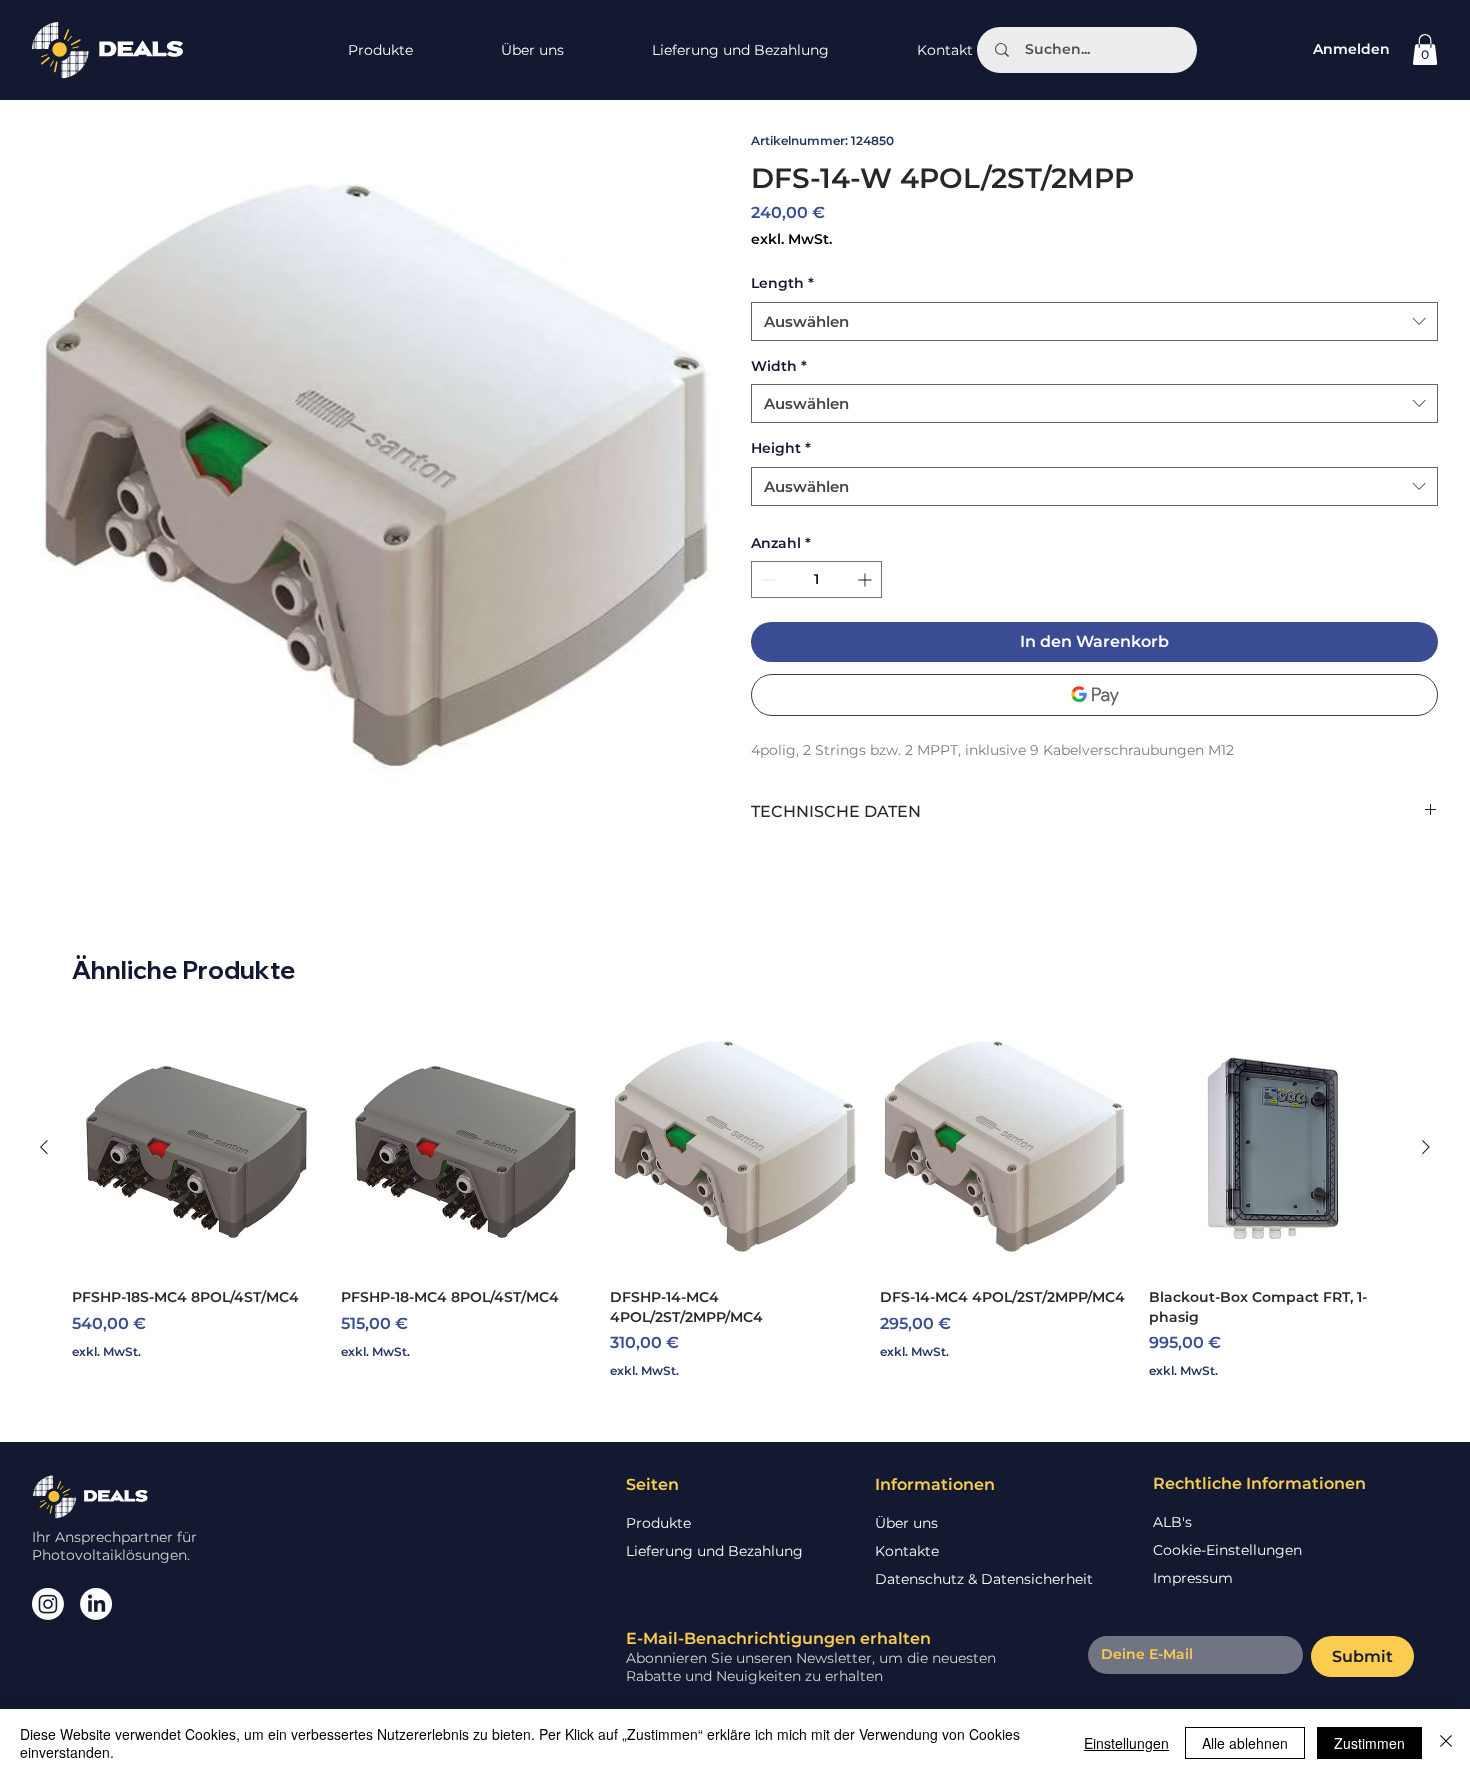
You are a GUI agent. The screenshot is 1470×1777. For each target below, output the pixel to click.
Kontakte (907, 1551)
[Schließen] (1446, 1743)
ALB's (1172, 1522)
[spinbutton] (816, 579)
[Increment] (866, 579)
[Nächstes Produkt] (1426, 1147)
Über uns (906, 1523)
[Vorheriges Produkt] (44, 1147)
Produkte (658, 1523)
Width (779, 366)
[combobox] (1094, 321)
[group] (735, 1201)
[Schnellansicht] (196, 1147)
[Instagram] (48, 1604)
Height (781, 448)
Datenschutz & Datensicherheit (984, 1579)
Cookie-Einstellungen (1227, 1550)
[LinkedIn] (96, 1604)
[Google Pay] (1094, 695)
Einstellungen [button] (1126, 1743)
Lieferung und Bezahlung (714, 1551)
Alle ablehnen (1245, 1743)
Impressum (1193, 1578)
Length (782, 283)
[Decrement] (766, 579)
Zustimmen (1369, 1743)
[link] (1425, 49)
